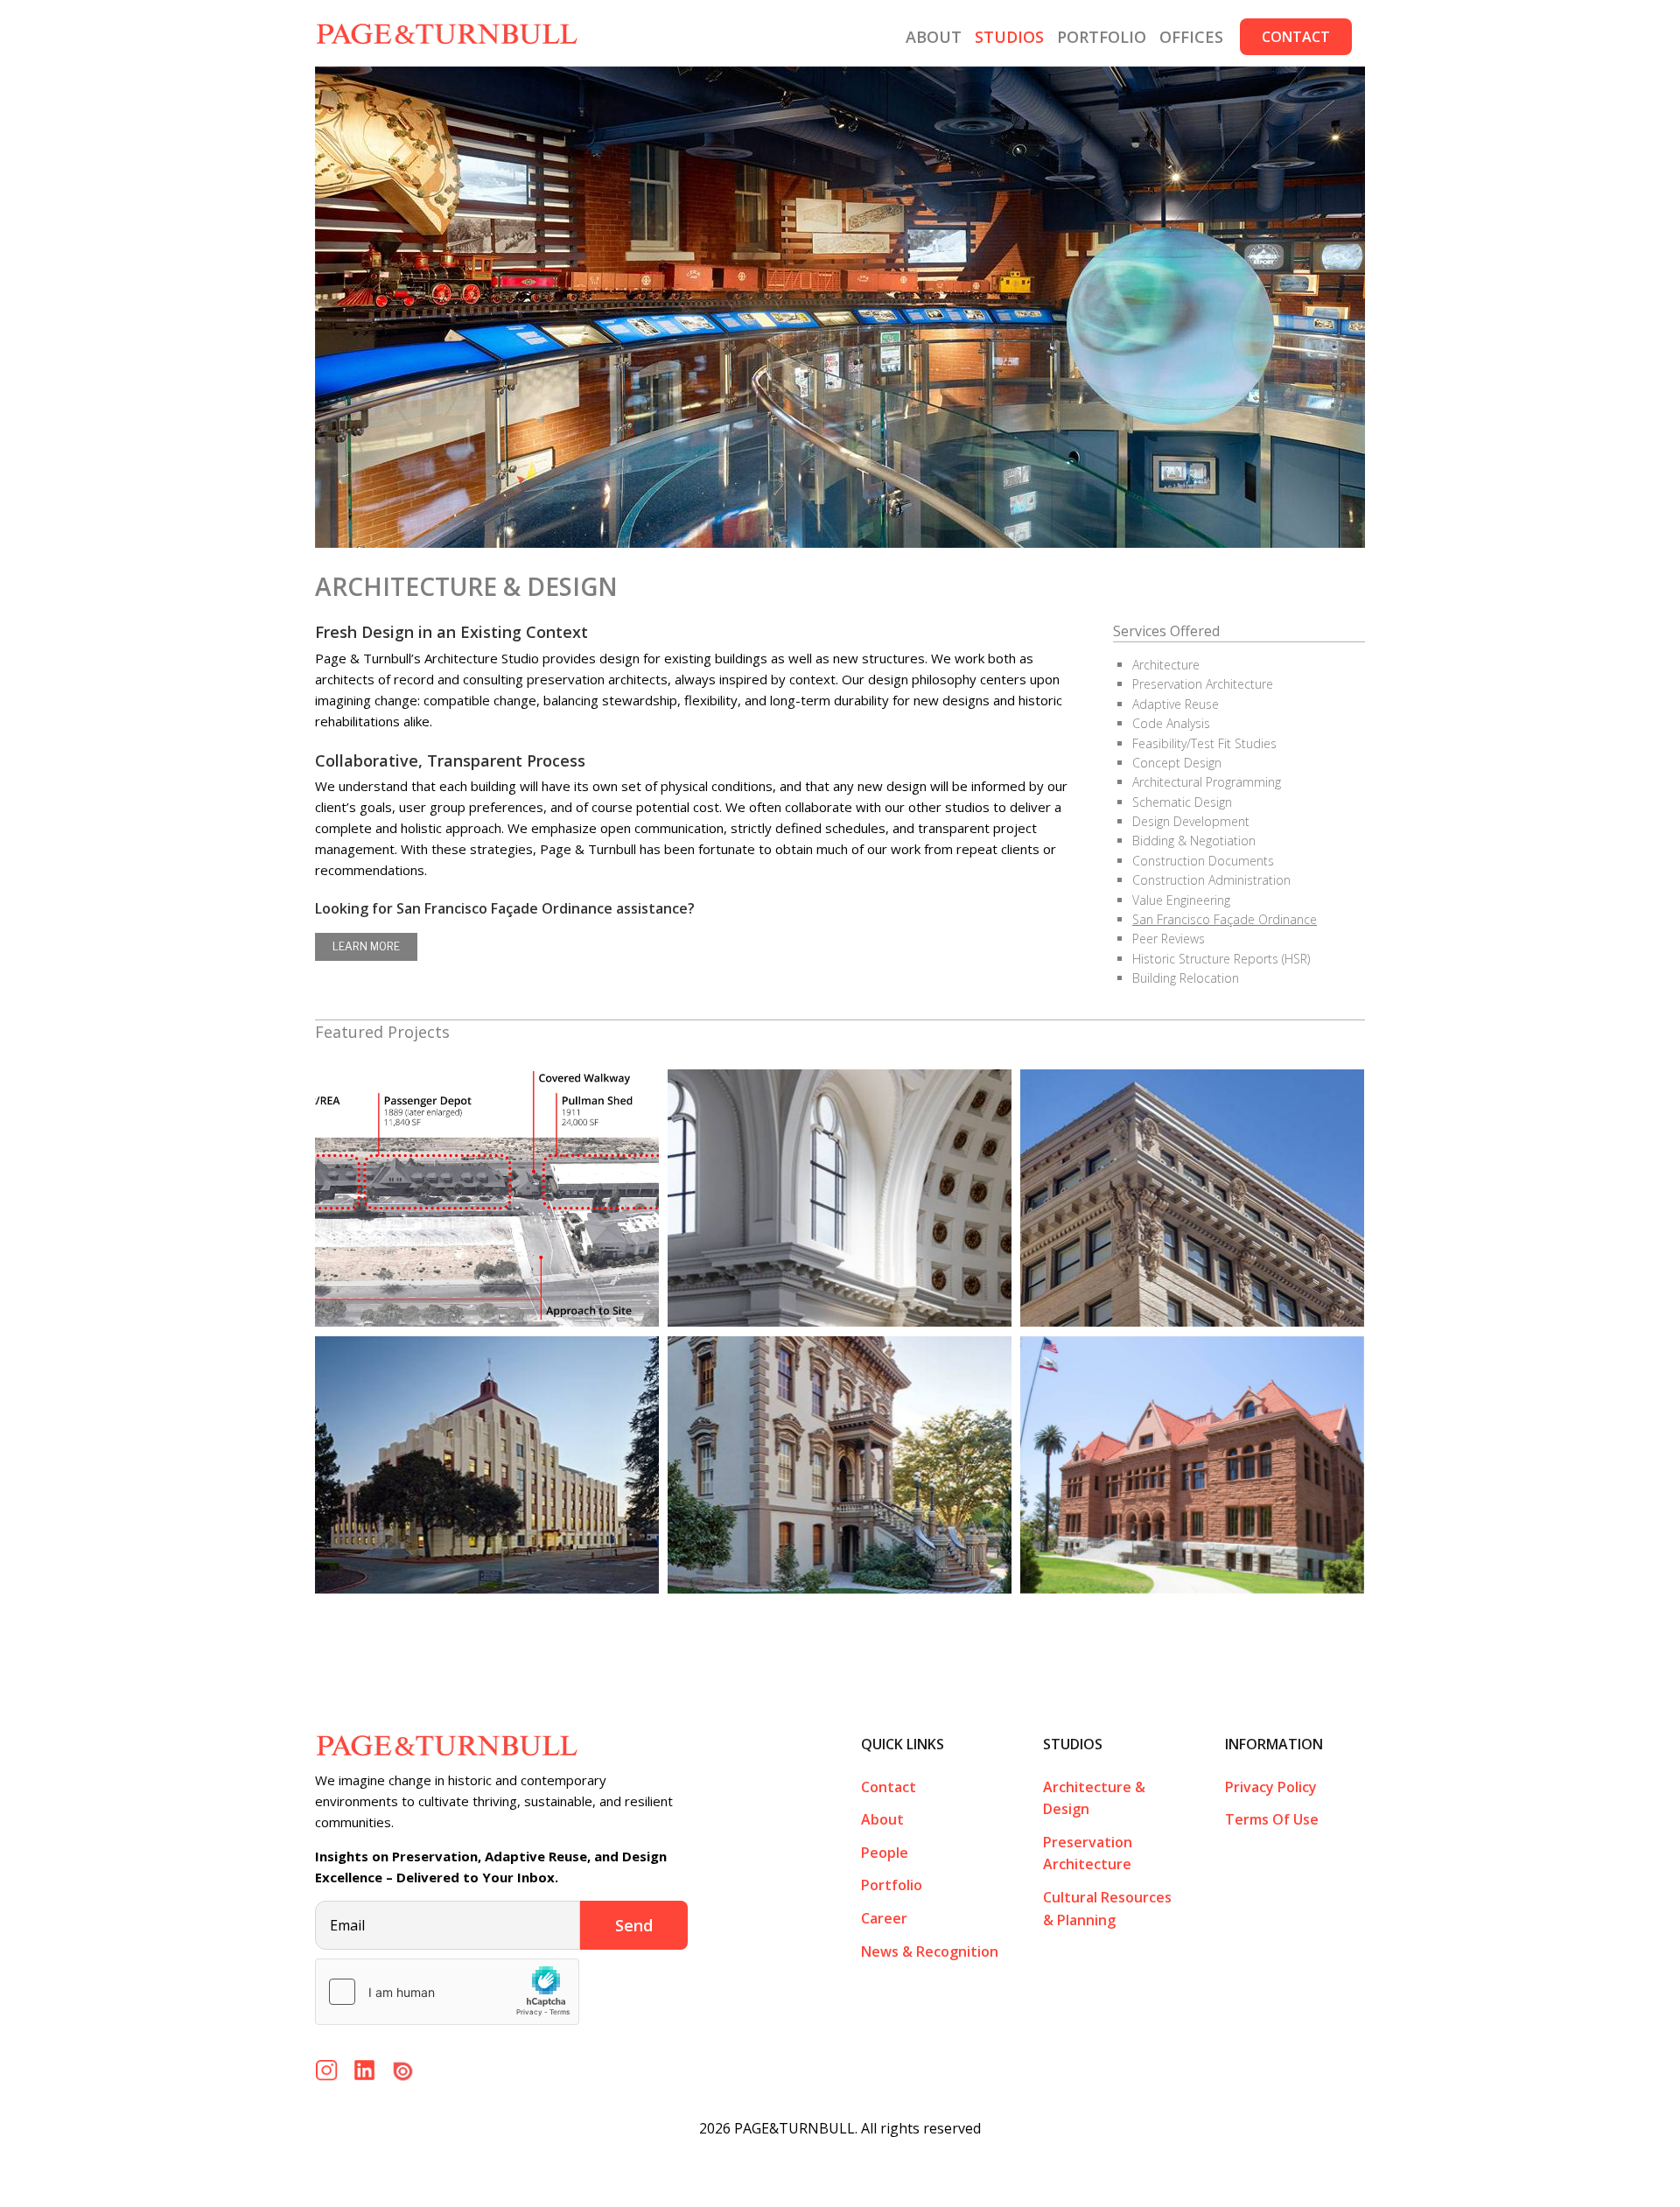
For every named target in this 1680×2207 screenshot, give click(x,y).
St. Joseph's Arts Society (840, 1198)
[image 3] (403, 2066)
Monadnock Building (1192, 1198)
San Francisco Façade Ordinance (1225, 919)
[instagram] (327, 2066)
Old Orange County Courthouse (1192, 1465)
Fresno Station (487, 1198)
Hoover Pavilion (487, 1465)
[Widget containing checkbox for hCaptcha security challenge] (447, 1992)
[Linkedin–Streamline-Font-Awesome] (364, 2066)
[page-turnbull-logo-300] (446, 1740)
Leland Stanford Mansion (840, 1465)
